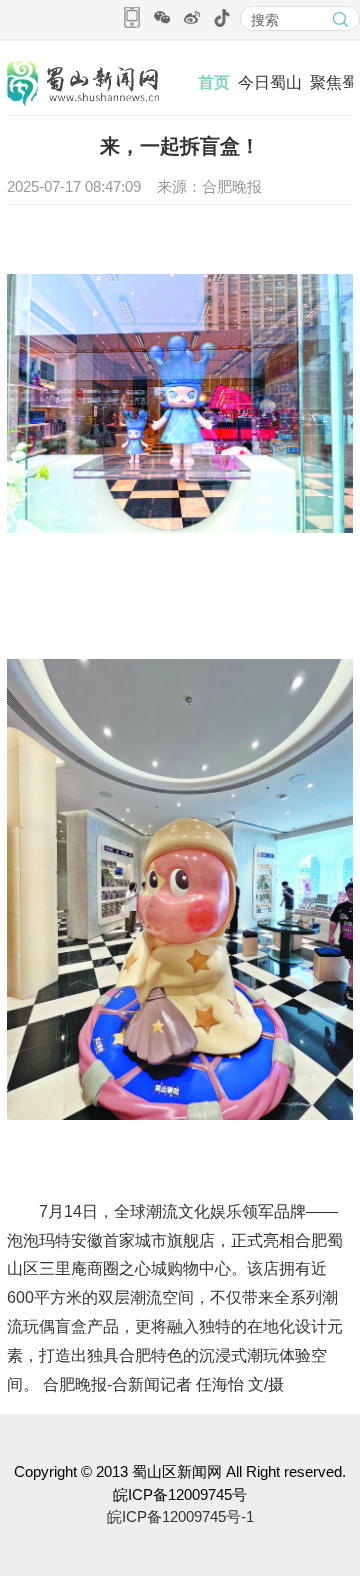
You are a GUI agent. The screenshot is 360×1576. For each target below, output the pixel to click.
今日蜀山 (270, 82)
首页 (214, 82)
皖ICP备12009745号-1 (180, 1516)
